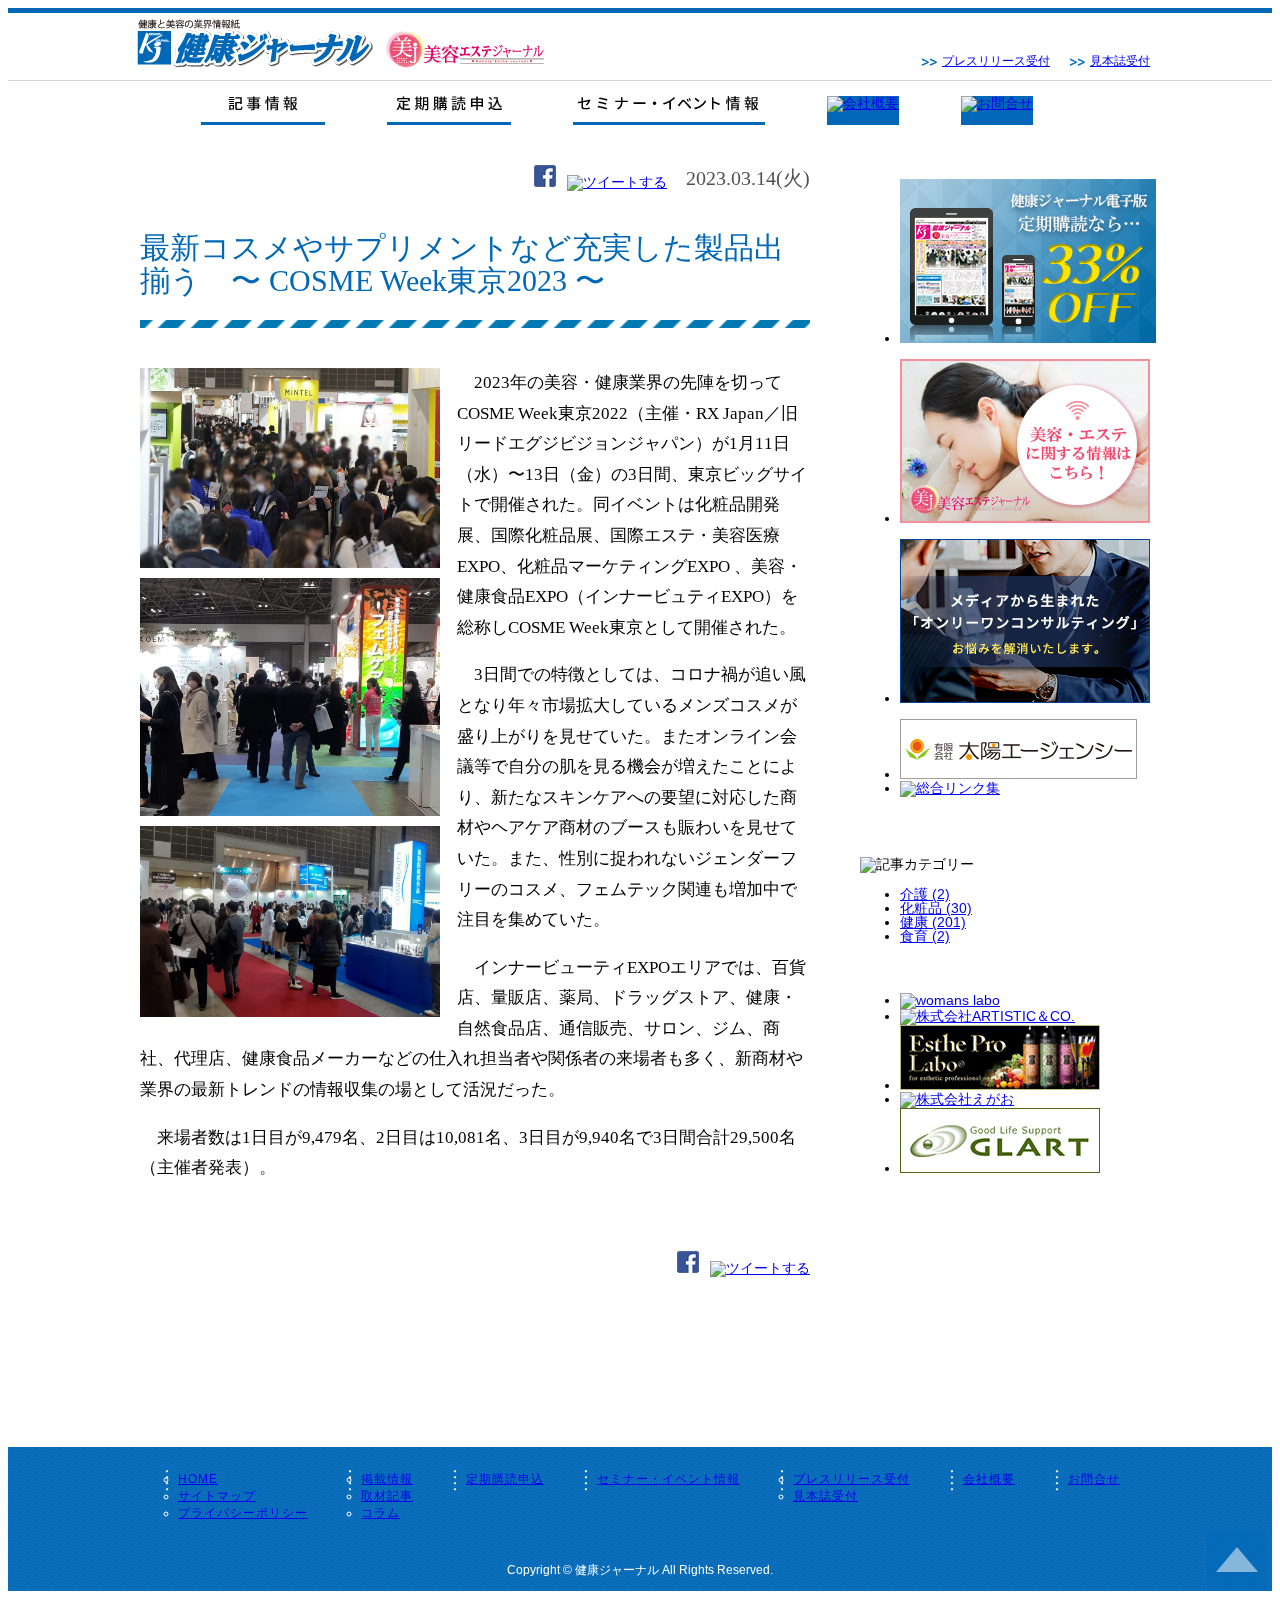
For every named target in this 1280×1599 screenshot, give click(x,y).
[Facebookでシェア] (545, 182)
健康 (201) (933, 922)
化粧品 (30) (936, 908)
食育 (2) (925, 936)
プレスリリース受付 (996, 61)
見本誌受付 (1120, 61)
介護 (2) (925, 894)
